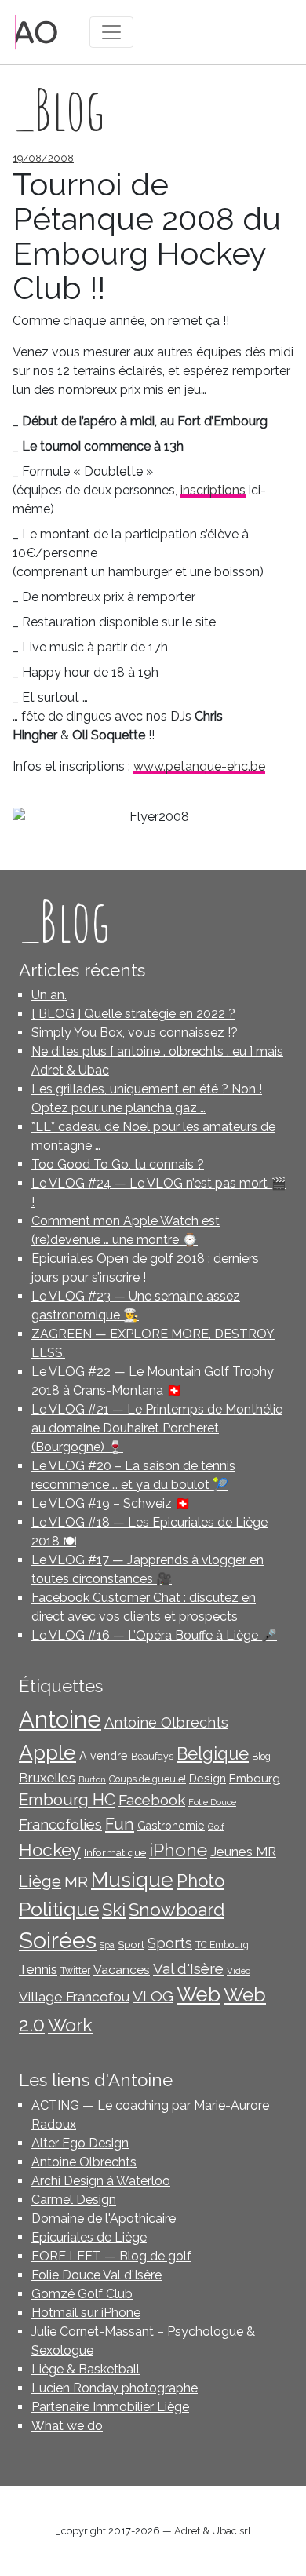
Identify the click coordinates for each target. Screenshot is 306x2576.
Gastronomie (171, 1826)
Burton (92, 1779)
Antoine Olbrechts (166, 1722)
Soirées (58, 1940)
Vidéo (239, 1971)
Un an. (49, 995)
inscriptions (213, 490)
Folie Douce (212, 1802)
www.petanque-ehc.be (199, 766)
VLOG (153, 1996)
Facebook (152, 1800)
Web (199, 1994)
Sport (131, 1944)
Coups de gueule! (148, 1779)
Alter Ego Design (80, 2143)
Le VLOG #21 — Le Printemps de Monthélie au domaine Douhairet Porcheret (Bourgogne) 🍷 (157, 1428)
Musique (132, 1879)
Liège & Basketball (86, 2369)
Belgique (213, 1754)
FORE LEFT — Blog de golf (111, 2256)
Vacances (122, 1970)
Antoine (60, 1719)
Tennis (38, 1969)
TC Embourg (222, 1945)
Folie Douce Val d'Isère (97, 2275)
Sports (170, 1943)
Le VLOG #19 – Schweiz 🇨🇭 (111, 1503)
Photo (200, 1881)
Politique (59, 1909)
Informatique (115, 1852)
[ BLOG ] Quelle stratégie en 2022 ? (133, 1014)
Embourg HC (67, 1800)
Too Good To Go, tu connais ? (118, 1164)
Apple (47, 1752)
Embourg (255, 1778)
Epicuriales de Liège (89, 2237)
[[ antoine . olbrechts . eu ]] (36, 31)
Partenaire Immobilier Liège (110, 2407)
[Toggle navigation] (111, 32)
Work (70, 2025)
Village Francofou (74, 1997)
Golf (216, 1826)
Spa (107, 1945)
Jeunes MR (243, 1852)
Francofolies (60, 1824)
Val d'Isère (188, 1968)
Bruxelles (47, 1778)
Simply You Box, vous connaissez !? (135, 1033)
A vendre (104, 1756)
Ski (114, 1910)
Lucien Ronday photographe (115, 2388)
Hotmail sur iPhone (86, 2313)
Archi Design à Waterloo (101, 2181)
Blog (261, 1757)
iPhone (178, 1850)
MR (76, 1882)
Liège (40, 1881)
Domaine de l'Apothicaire (104, 2218)
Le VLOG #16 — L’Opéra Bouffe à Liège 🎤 (154, 1635)
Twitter (75, 1971)
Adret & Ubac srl (213, 2531)
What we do (67, 2426)
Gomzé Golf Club (82, 2294)
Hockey (50, 1850)
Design (208, 1779)
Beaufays (152, 1757)
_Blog (64, 920)
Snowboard (177, 1909)
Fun (120, 1824)
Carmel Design (74, 2200)
